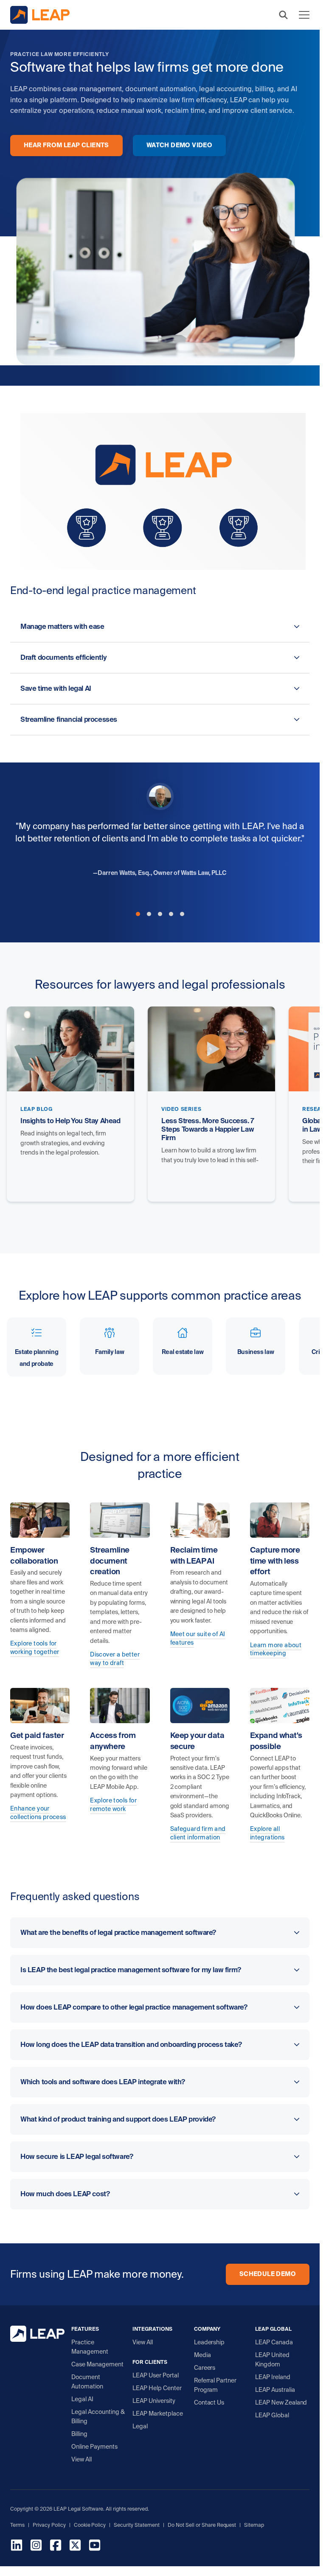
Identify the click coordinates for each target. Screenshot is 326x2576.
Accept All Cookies (218, 2558)
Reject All (281, 2558)
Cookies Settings (30, 2558)
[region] (160, 2540)
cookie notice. (188, 2541)
